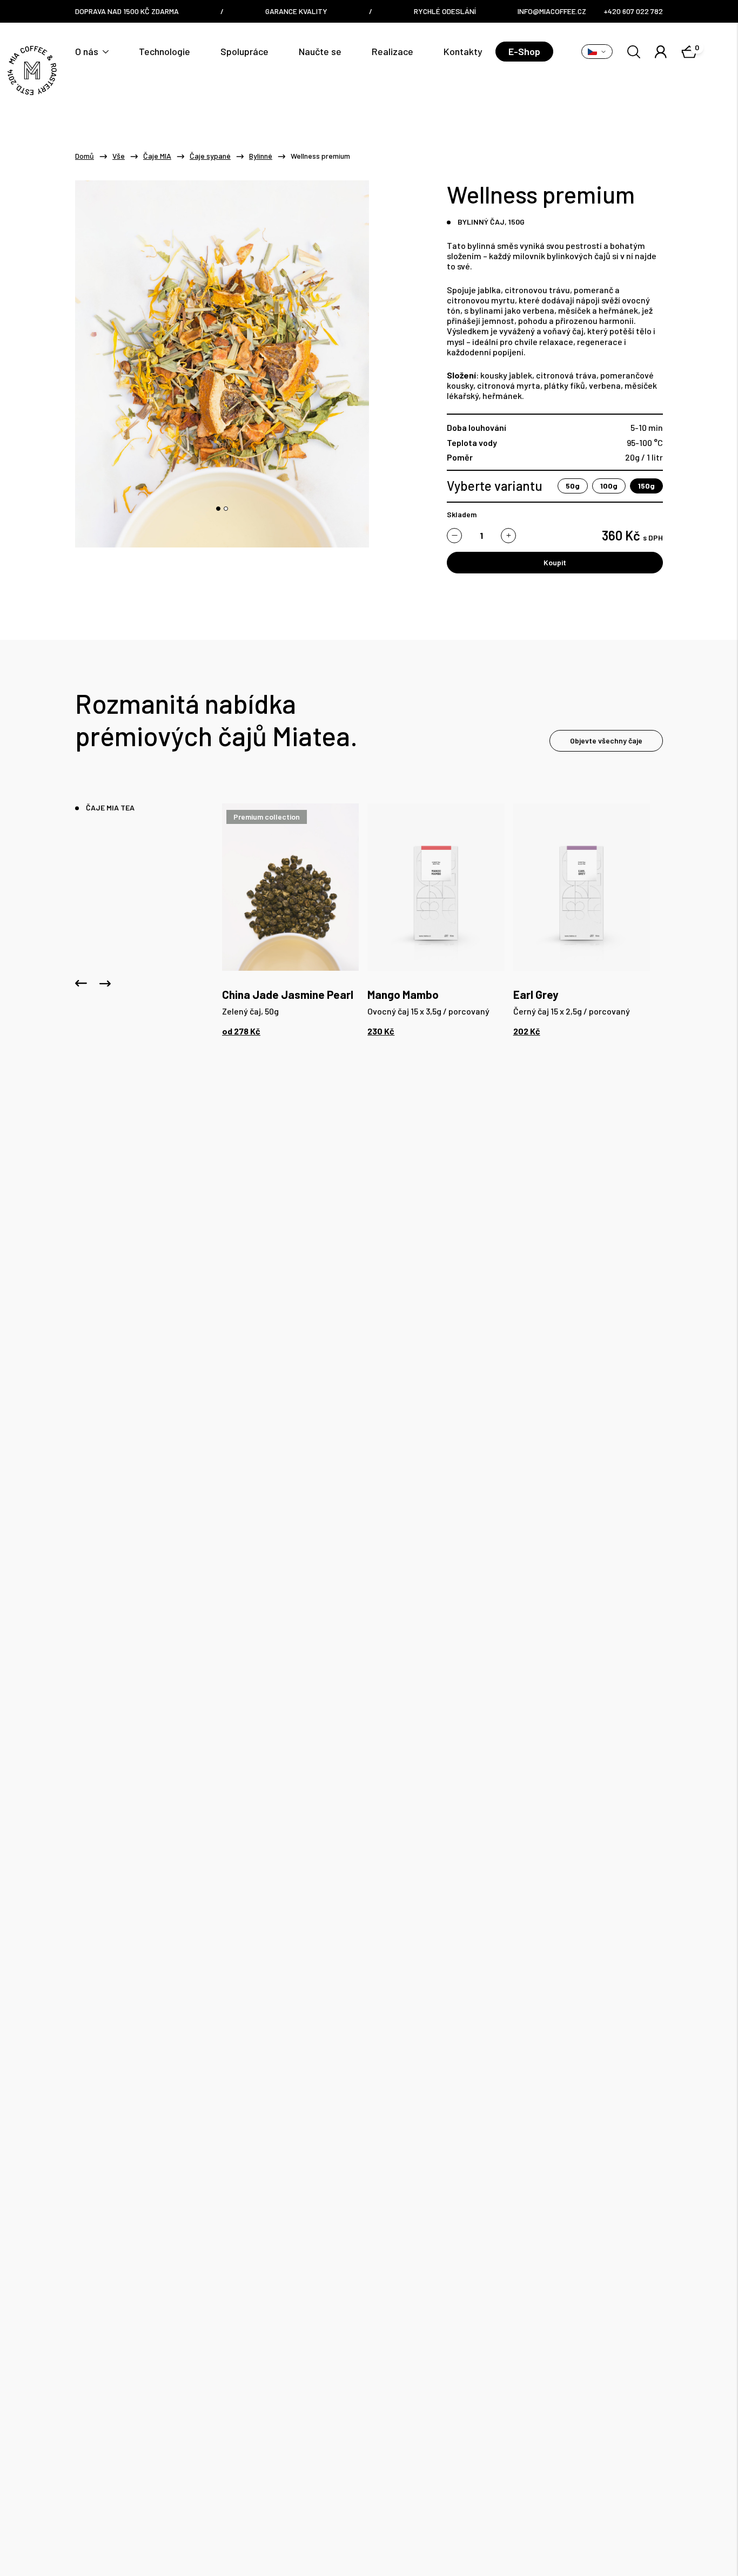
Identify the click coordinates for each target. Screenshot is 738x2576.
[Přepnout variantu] (597, 52)
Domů (85, 156)
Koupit (555, 562)
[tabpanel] (290, 919)
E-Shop (524, 51)
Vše (119, 156)
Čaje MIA (157, 156)
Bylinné (261, 156)
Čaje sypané (210, 156)
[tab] (218, 509)
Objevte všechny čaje (606, 741)
